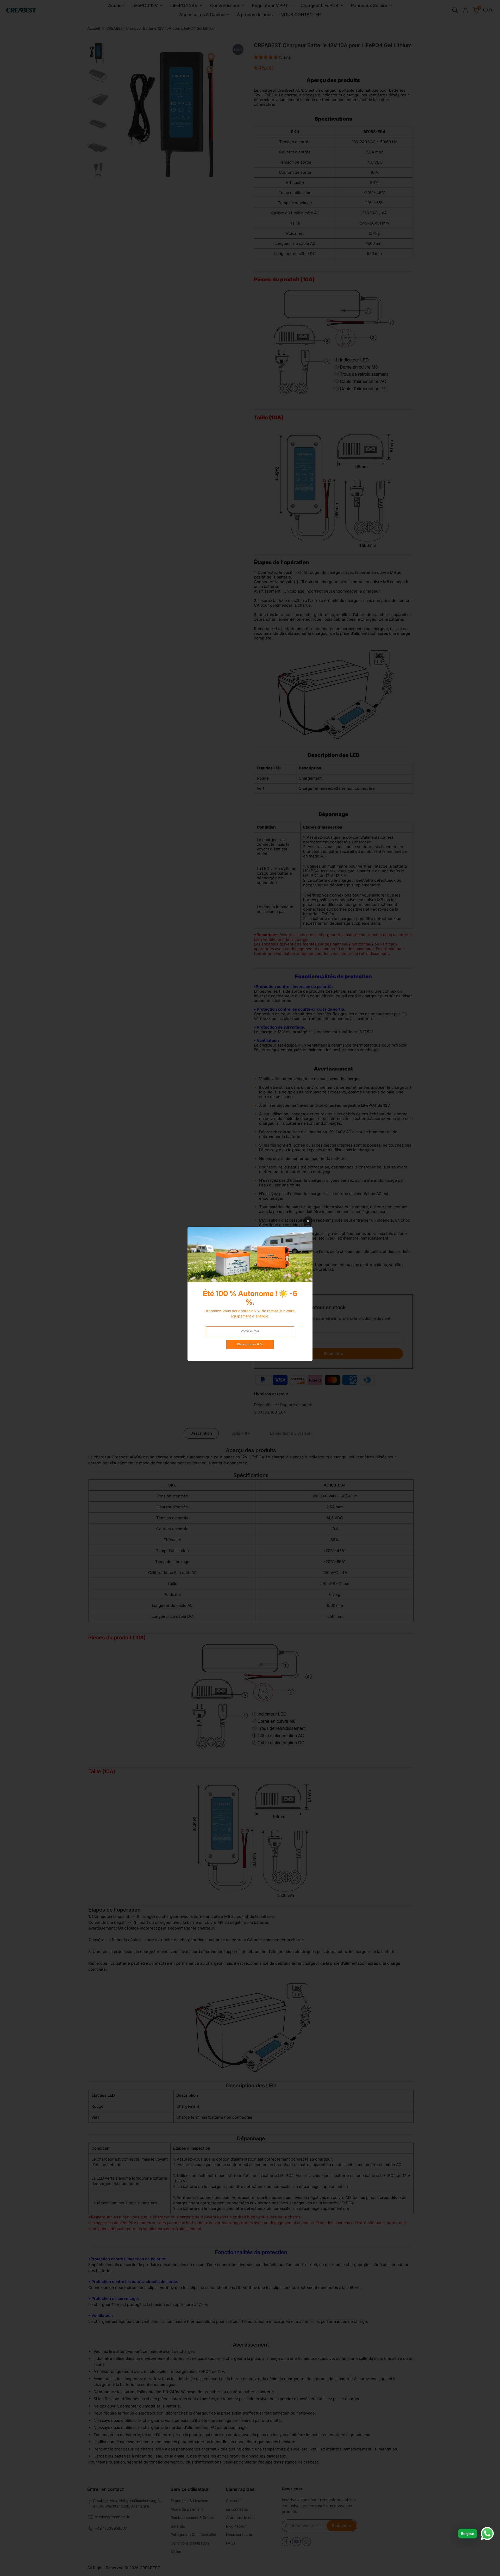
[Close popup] (308, 1221)
